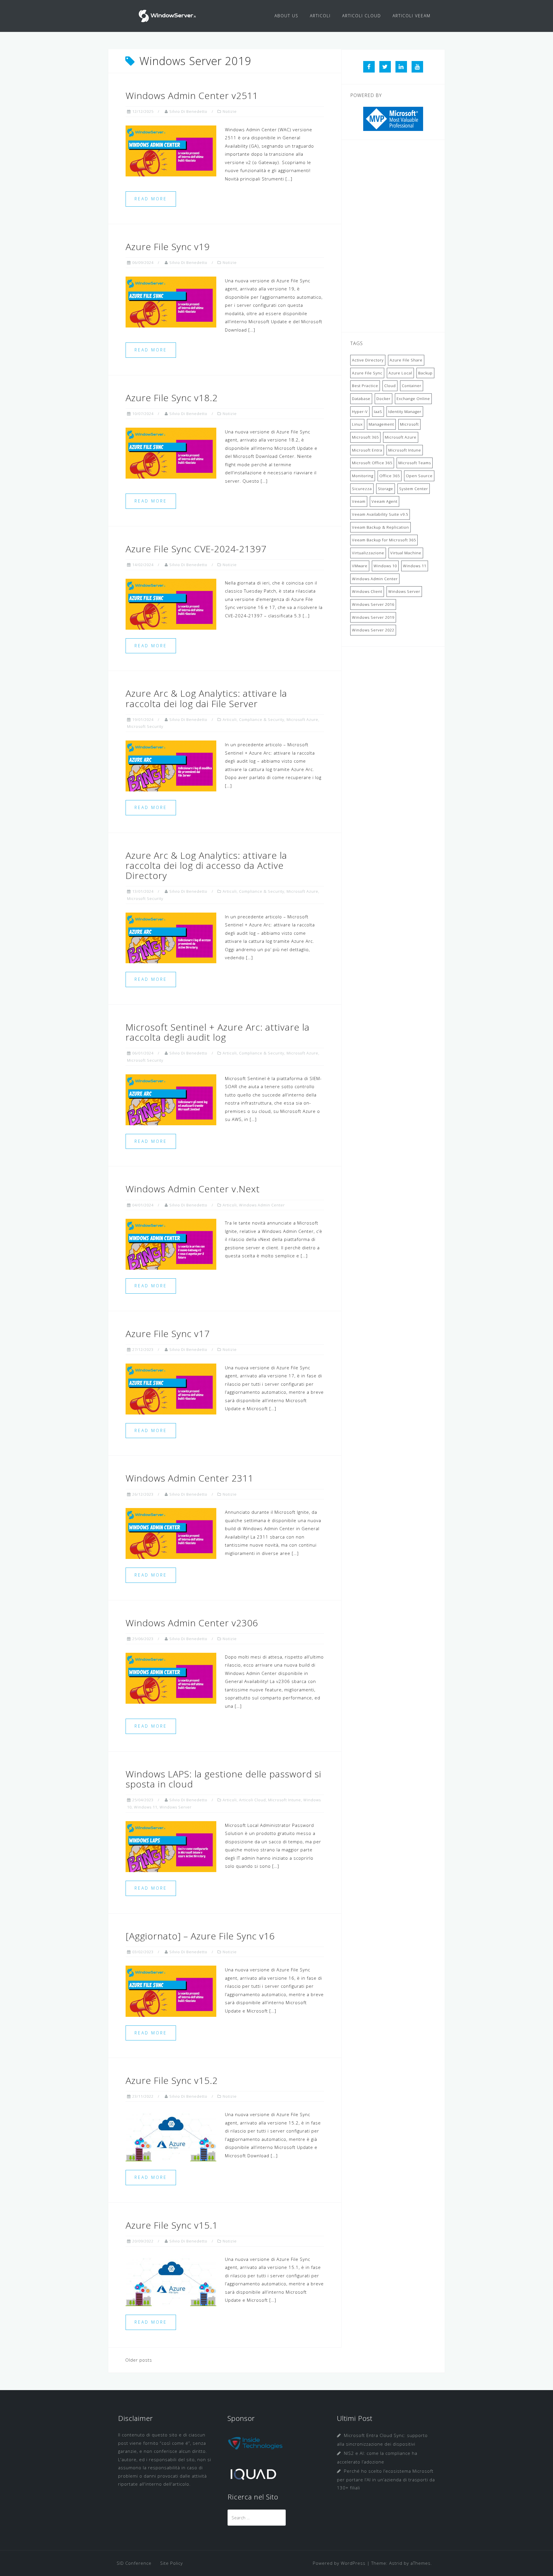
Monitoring (363, 476)
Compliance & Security (262, 719)
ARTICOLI (320, 16)
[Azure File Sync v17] (171, 1388)
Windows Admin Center (262, 1205)
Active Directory (368, 360)
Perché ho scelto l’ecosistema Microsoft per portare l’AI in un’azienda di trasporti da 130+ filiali (386, 2479)
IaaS (378, 412)
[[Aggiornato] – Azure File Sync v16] (171, 1991)
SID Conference (134, 2563)
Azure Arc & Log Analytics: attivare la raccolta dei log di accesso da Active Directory (206, 865)
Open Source (419, 476)
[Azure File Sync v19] (171, 301)
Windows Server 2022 (373, 630)
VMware (360, 566)
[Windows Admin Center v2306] (171, 1678)
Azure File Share (406, 360)
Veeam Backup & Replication (380, 527)
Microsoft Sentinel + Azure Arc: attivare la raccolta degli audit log (218, 1032)
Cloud (390, 386)
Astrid (396, 2563)
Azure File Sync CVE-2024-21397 (196, 549)
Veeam (359, 501)
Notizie (230, 111)
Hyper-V (360, 412)
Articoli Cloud (252, 1800)
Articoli (230, 719)
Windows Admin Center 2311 (190, 1478)
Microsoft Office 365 (372, 463)
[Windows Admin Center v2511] (171, 150)
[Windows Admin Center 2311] (171, 1533)
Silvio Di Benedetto (188, 111)
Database (361, 399)
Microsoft (409, 424)
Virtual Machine (406, 553)
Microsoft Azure (302, 719)
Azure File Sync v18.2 (172, 398)
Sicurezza (362, 489)
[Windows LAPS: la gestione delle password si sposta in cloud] (171, 1846)
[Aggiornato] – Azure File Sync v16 (200, 1936)
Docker (383, 399)
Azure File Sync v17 (168, 1333)
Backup (425, 373)
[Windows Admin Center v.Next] (171, 1244)
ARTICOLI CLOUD (362, 16)
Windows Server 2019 (373, 617)
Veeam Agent (385, 501)
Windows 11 (146, 1807)
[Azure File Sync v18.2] (171, 452)
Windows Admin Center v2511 (192, 95)
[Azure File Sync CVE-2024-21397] (171, 603)
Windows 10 (385, 566)
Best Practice (365, 386)
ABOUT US (286, 16)
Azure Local (400, 373)
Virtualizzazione (368, 553)
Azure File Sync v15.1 (172, 2225)
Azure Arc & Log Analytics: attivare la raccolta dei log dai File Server (206, 698)
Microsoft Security (145, 726)
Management (381, 424)
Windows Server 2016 (373, 604)
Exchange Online (413, 399)
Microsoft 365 (365, 437)
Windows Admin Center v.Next (193, 1189)
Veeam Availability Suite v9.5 (380, 514)
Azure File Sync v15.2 (172, 2080)
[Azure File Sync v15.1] (171, 2280)
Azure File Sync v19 (168, 246)
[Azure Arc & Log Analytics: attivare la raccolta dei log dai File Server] (171, 766)
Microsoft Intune (285, 1800)
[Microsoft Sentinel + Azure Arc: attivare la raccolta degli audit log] (171, 1099)
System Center (414, 489)
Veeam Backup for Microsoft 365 (384, 540)
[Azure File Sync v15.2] (171, 2135)
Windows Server (176, 1807)
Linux (357, 424)
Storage (386, 489)
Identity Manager (405, 412)
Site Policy (172, 2563)
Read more (151, 199)
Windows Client (367, 591)
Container (412, 386)
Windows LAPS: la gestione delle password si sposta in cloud (224, 1779)
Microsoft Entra (367, 450)
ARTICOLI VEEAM (412, 16)
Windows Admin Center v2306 (192, 1623)
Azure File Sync (367, 373)
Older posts (139, 2360)
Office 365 (390, 476)
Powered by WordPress (339, 2563)
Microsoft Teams (415, 463)
